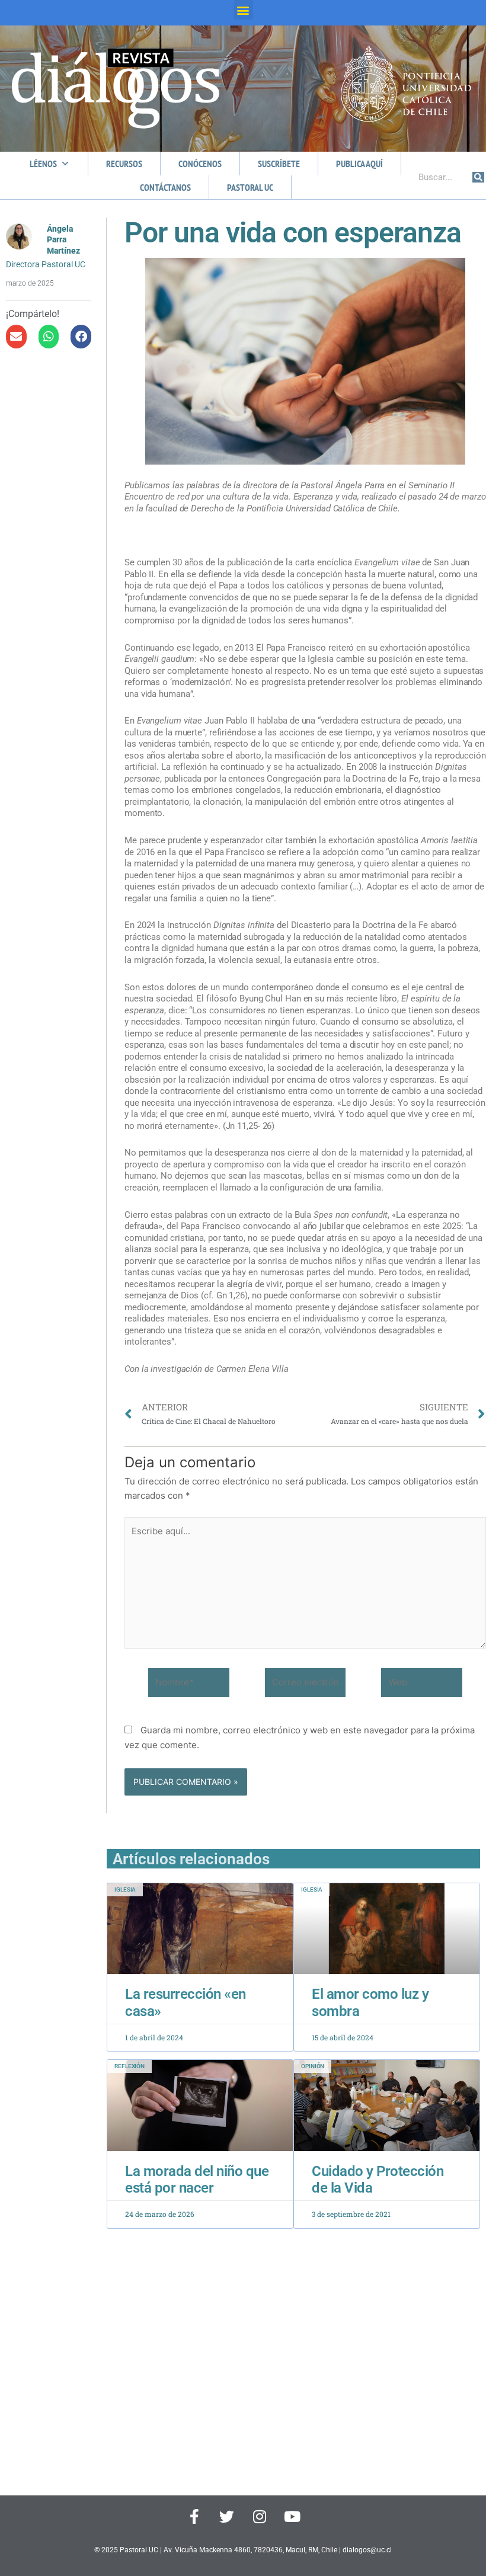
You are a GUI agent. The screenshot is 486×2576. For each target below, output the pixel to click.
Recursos (124, 164)
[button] (243, 10)
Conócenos (200, 164)
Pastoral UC (250, 187)
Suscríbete (279, 164)
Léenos (43, 164)
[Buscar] (478, 177)
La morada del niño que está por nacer (197, 2180)
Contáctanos (165, 187)
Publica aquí (359, 164)
